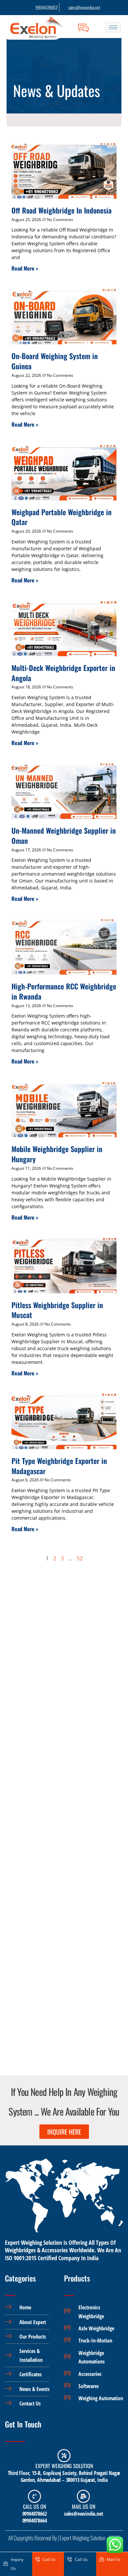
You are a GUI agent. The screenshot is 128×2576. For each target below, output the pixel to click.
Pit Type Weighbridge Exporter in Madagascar (59, 1466)
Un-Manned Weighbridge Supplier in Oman (64, 835)
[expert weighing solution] (64, 2456)
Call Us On (34, 2506)
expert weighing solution (64, 2466)
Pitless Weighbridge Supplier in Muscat (57, 1310)
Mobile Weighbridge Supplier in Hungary (57, 1154)
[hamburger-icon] (113, 27)
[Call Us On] (34, 2496)
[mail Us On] (83, 2496)
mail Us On (84, 2506)
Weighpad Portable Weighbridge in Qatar (62, 517)
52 (80, 1558)
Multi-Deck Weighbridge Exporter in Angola (63, 673)
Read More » (25, 268)
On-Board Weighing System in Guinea (55, 361)
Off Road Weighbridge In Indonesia (62, 210)
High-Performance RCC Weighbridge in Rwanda (64, 991)
